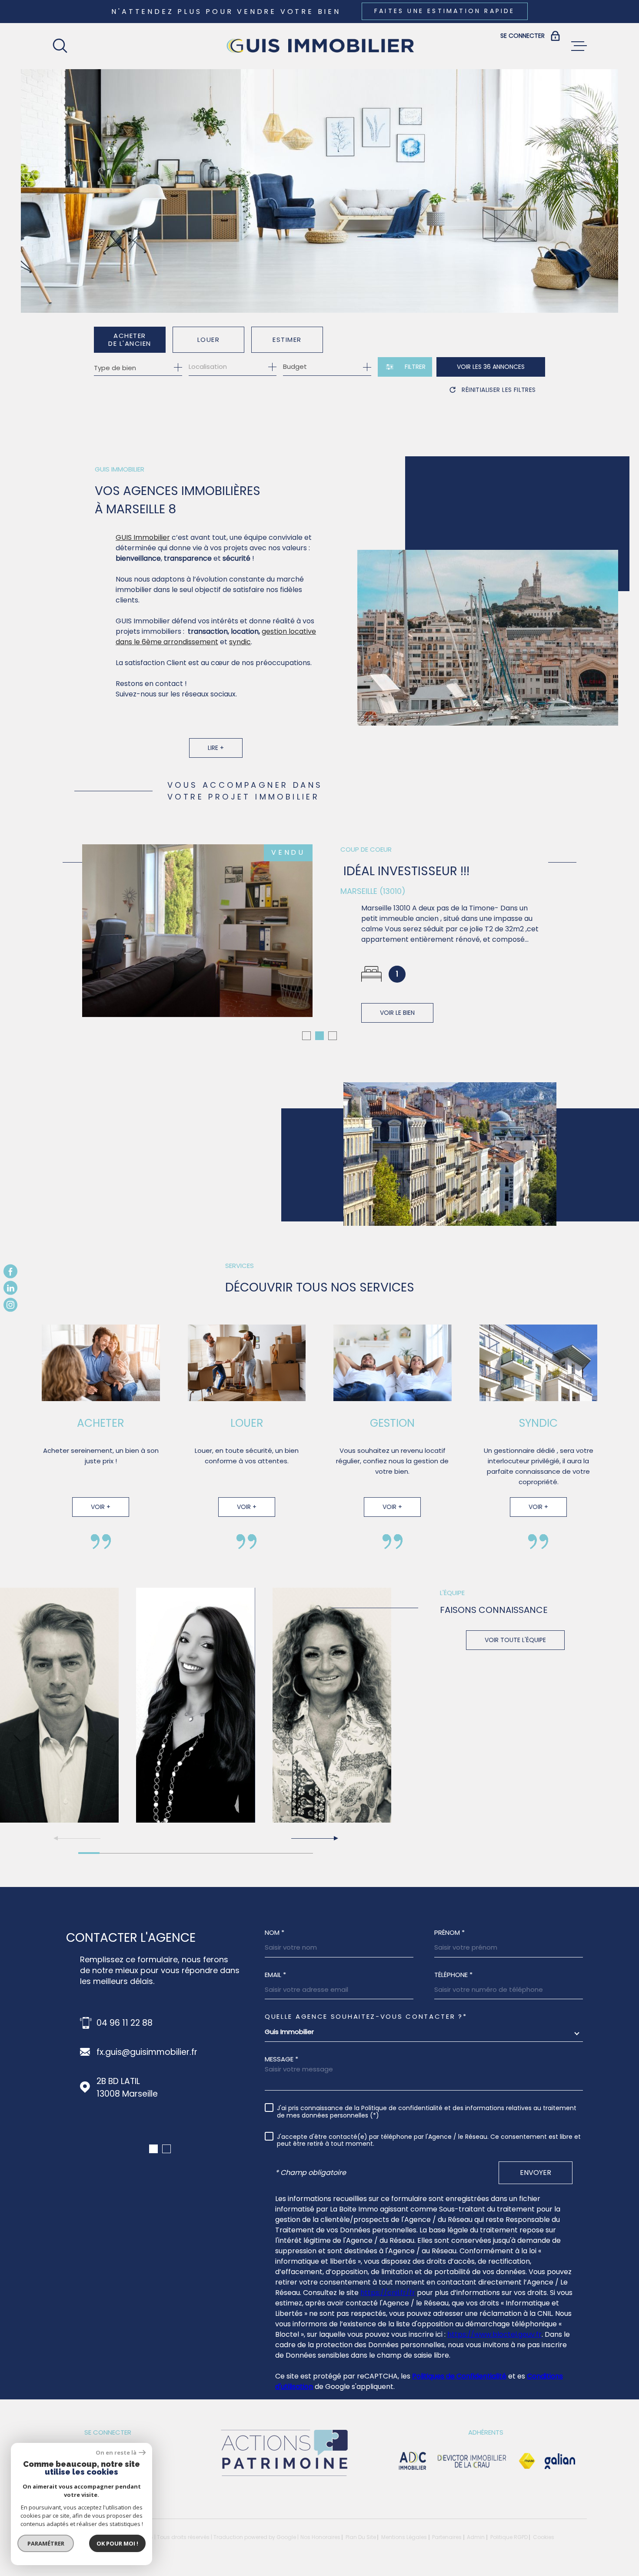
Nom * (275, 1932)
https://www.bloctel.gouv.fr (494, 2334)
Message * (281, 2059)
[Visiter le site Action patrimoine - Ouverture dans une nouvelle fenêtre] (284, 2477)
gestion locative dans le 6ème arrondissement (216, 637)
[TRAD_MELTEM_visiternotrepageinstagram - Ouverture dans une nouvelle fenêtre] (10, 1305)
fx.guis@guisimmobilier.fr (147, 2052)
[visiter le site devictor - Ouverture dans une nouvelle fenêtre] (472, 2461)
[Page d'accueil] (319, 46)
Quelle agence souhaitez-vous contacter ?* (366, 2016)
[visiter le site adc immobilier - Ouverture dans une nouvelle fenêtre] (413, 2461)
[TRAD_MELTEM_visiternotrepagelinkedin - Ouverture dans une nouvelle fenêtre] (10, 1288)
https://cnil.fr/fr (388, 2293)
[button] (306, 1036)
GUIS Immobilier (143, 537)
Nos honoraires (320, 2537)
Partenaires (447, 2537)
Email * (275, 1975)
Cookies (544, 2537)
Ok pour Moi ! (117, 2543)
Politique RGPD (509, 2537)
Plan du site (361, 2537)
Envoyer (536, 2173)
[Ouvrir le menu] (579, 46)
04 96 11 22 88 (125, 2023)
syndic (240, 642)
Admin (476, 2537)
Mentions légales (404, 2537)
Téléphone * (453, 1975)
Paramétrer (46, 2543)
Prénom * (449, 1932)
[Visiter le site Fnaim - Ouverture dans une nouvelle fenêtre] (527, 2461)
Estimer (287, 340)
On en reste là (116, 2453)
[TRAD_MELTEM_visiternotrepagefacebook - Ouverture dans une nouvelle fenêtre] (10, 1271)
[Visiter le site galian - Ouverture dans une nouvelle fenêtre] (560, 2461)
